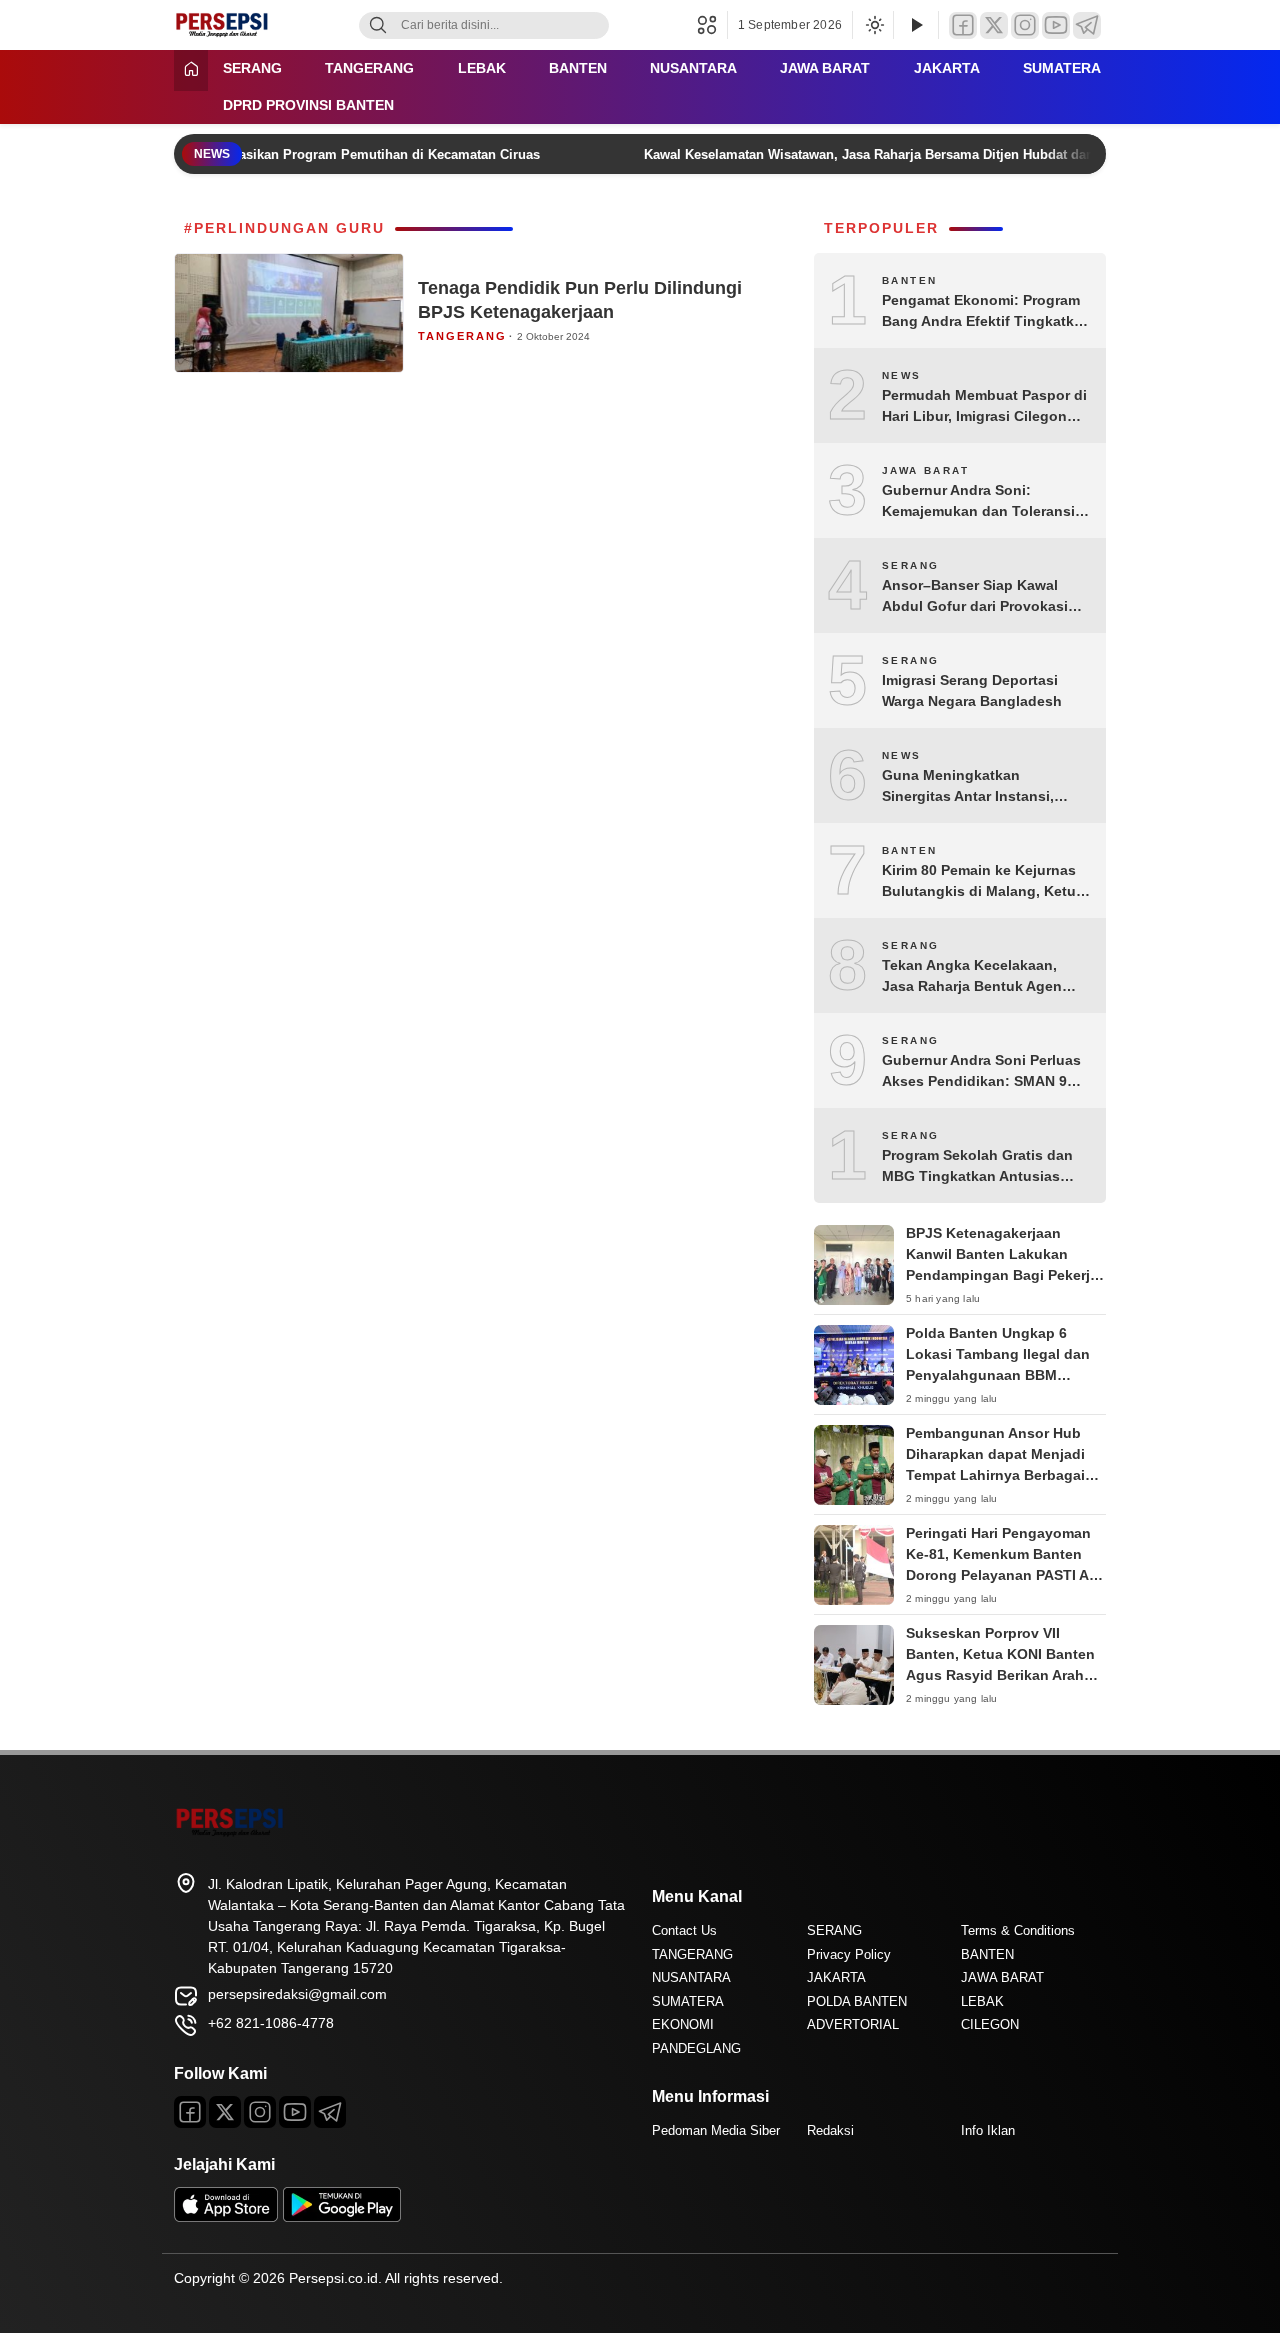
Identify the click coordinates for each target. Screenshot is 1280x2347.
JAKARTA (947, 68)
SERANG (252, 68)
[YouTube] (1056, 25)
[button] (712, 25)
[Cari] (378, 25)
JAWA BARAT (825, 68)
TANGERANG (369, 68)
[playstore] (342, 2217)
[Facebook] (963, 25)
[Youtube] (295, 2112)
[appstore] (226, 2217)
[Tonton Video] (916, 25)
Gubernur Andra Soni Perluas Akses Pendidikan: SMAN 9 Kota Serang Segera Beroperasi (981, 1072)
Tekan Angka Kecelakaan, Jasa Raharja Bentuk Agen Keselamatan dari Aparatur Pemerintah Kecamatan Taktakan (972, 977)
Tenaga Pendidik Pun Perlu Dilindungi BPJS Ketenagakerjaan (580, 299)
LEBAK (482, 68)
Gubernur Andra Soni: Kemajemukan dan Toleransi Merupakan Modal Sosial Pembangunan (978, 502)
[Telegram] (1087, 25)
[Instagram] (1025, 25)
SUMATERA (1062, 68)
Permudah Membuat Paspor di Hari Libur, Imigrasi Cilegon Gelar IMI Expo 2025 (984, 407)
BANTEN (578, 68)
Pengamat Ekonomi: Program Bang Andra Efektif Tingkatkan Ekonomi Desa (986, 312)
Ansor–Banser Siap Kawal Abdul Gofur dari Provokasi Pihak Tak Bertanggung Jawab (986, 597)
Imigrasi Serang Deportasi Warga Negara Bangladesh (972, 690)
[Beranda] (191, 70)
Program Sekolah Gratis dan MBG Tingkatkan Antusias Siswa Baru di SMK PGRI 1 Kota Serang (977, 1167)
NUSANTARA (693, 68)
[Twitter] (994, 25)
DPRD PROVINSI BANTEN (308, 105)
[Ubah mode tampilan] (873, 25)
